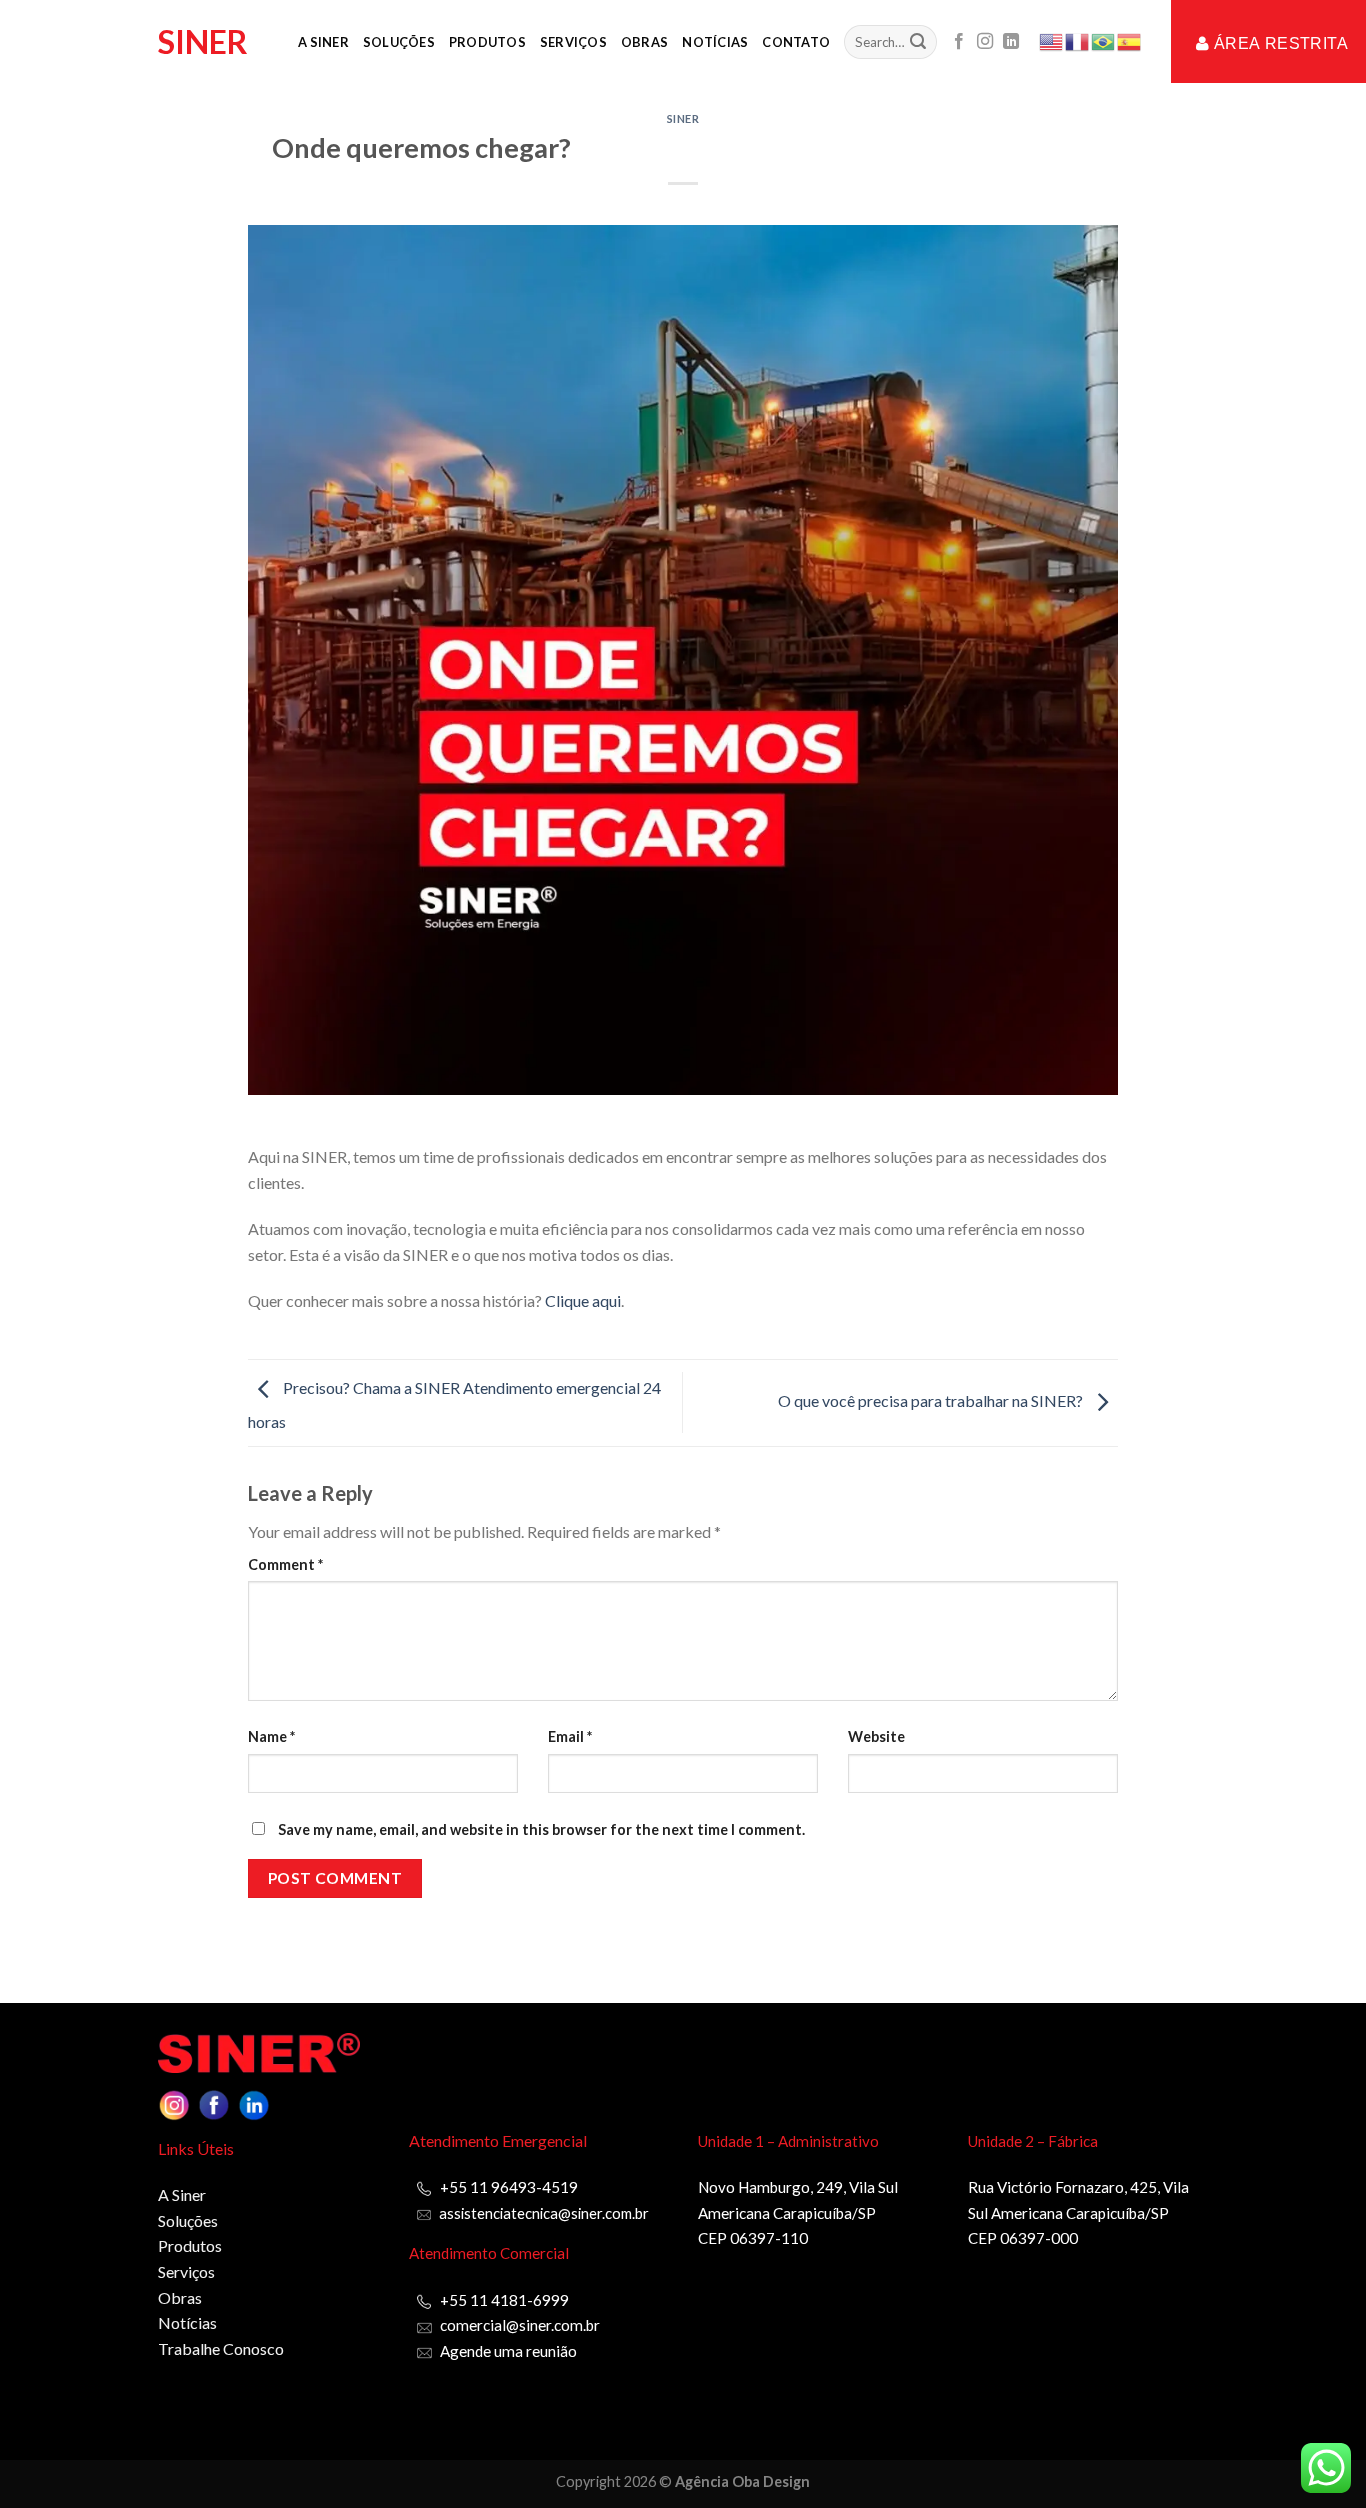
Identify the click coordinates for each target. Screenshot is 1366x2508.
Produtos (487, 42)
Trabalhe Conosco (221, 2348)
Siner (203, 42)
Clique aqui (583, 1300)
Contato (796, 42)
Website (876, 1736)
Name (271, 1736)
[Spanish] (1130, 40)
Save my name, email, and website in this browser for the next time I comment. (541, 1829)
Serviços (573, 42)
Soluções (399, 42)
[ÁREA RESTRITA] (1174, 49)
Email (570, 1736)
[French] (1078, 40)
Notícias (715, 42)
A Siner (323, 42)
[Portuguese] (1104, 40)
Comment (285, 1564)
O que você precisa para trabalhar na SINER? (932, 1400)
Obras (644, 42)
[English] (1052, 40)
